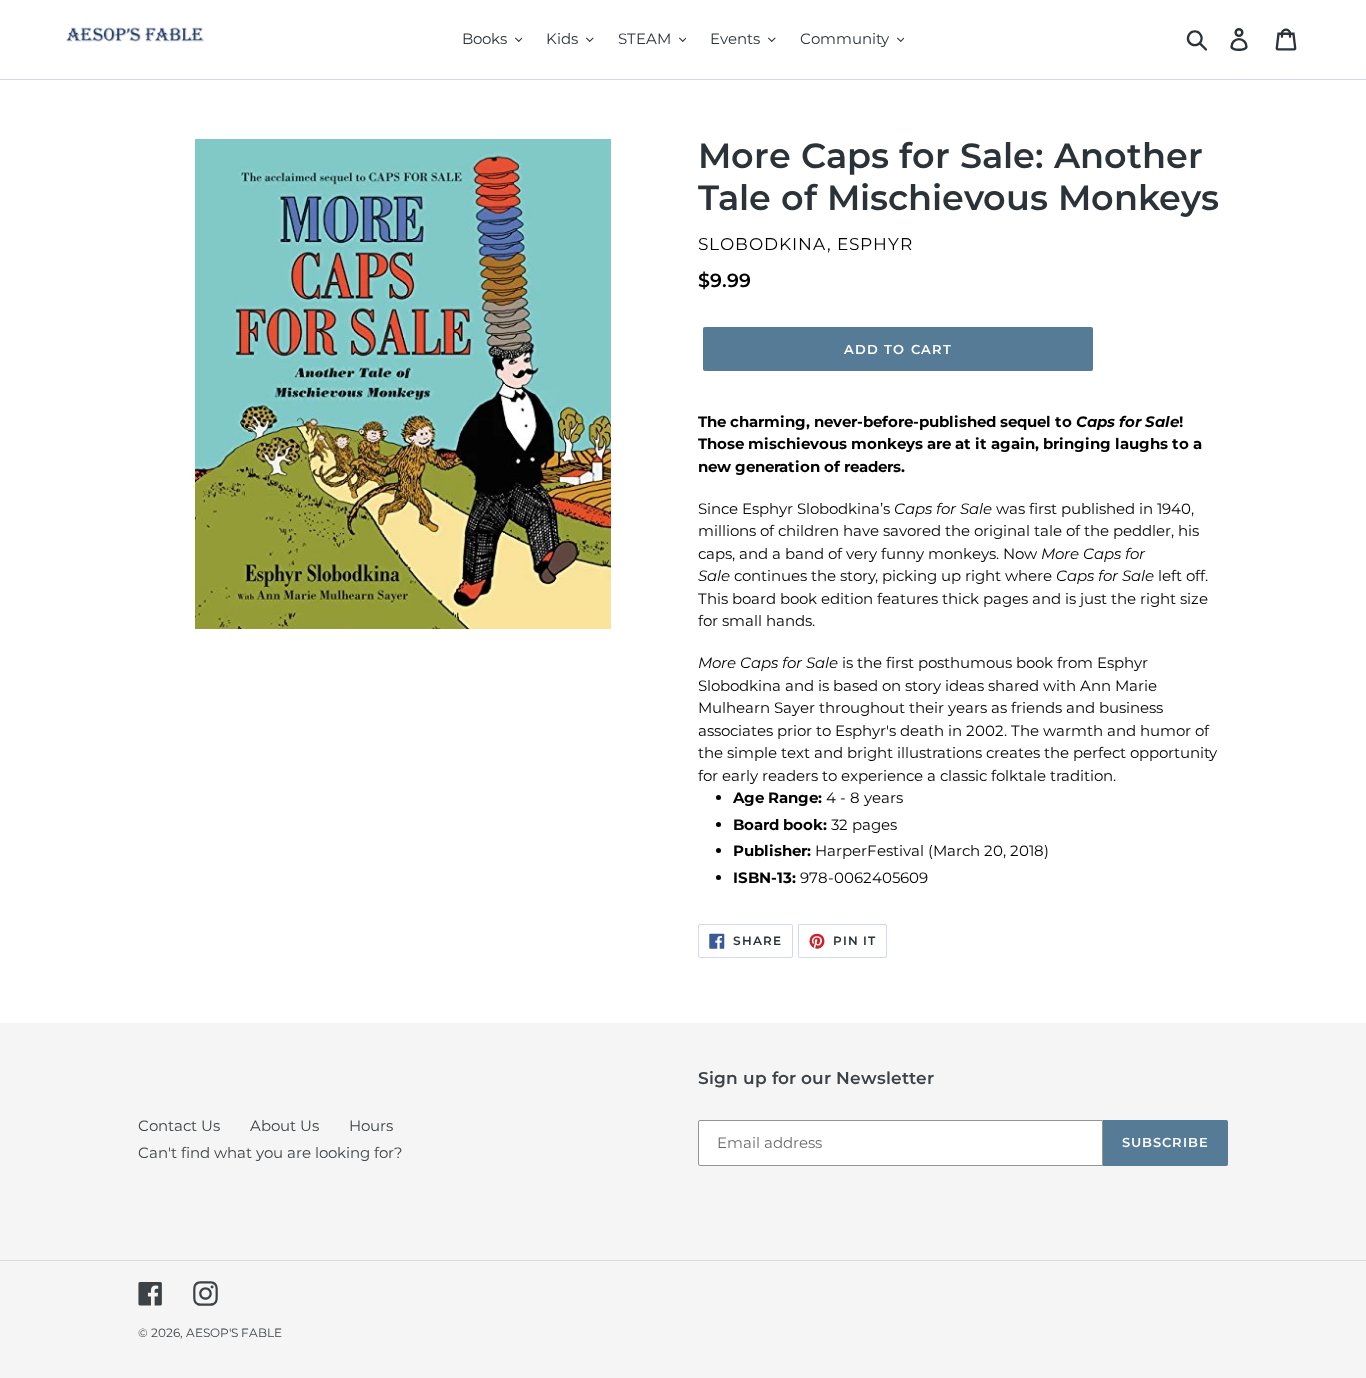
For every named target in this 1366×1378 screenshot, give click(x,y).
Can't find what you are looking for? (270, 1152)
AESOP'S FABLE (234, 1332)
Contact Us (179, 1125)
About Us (284, 1125)
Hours (371, 1125)
